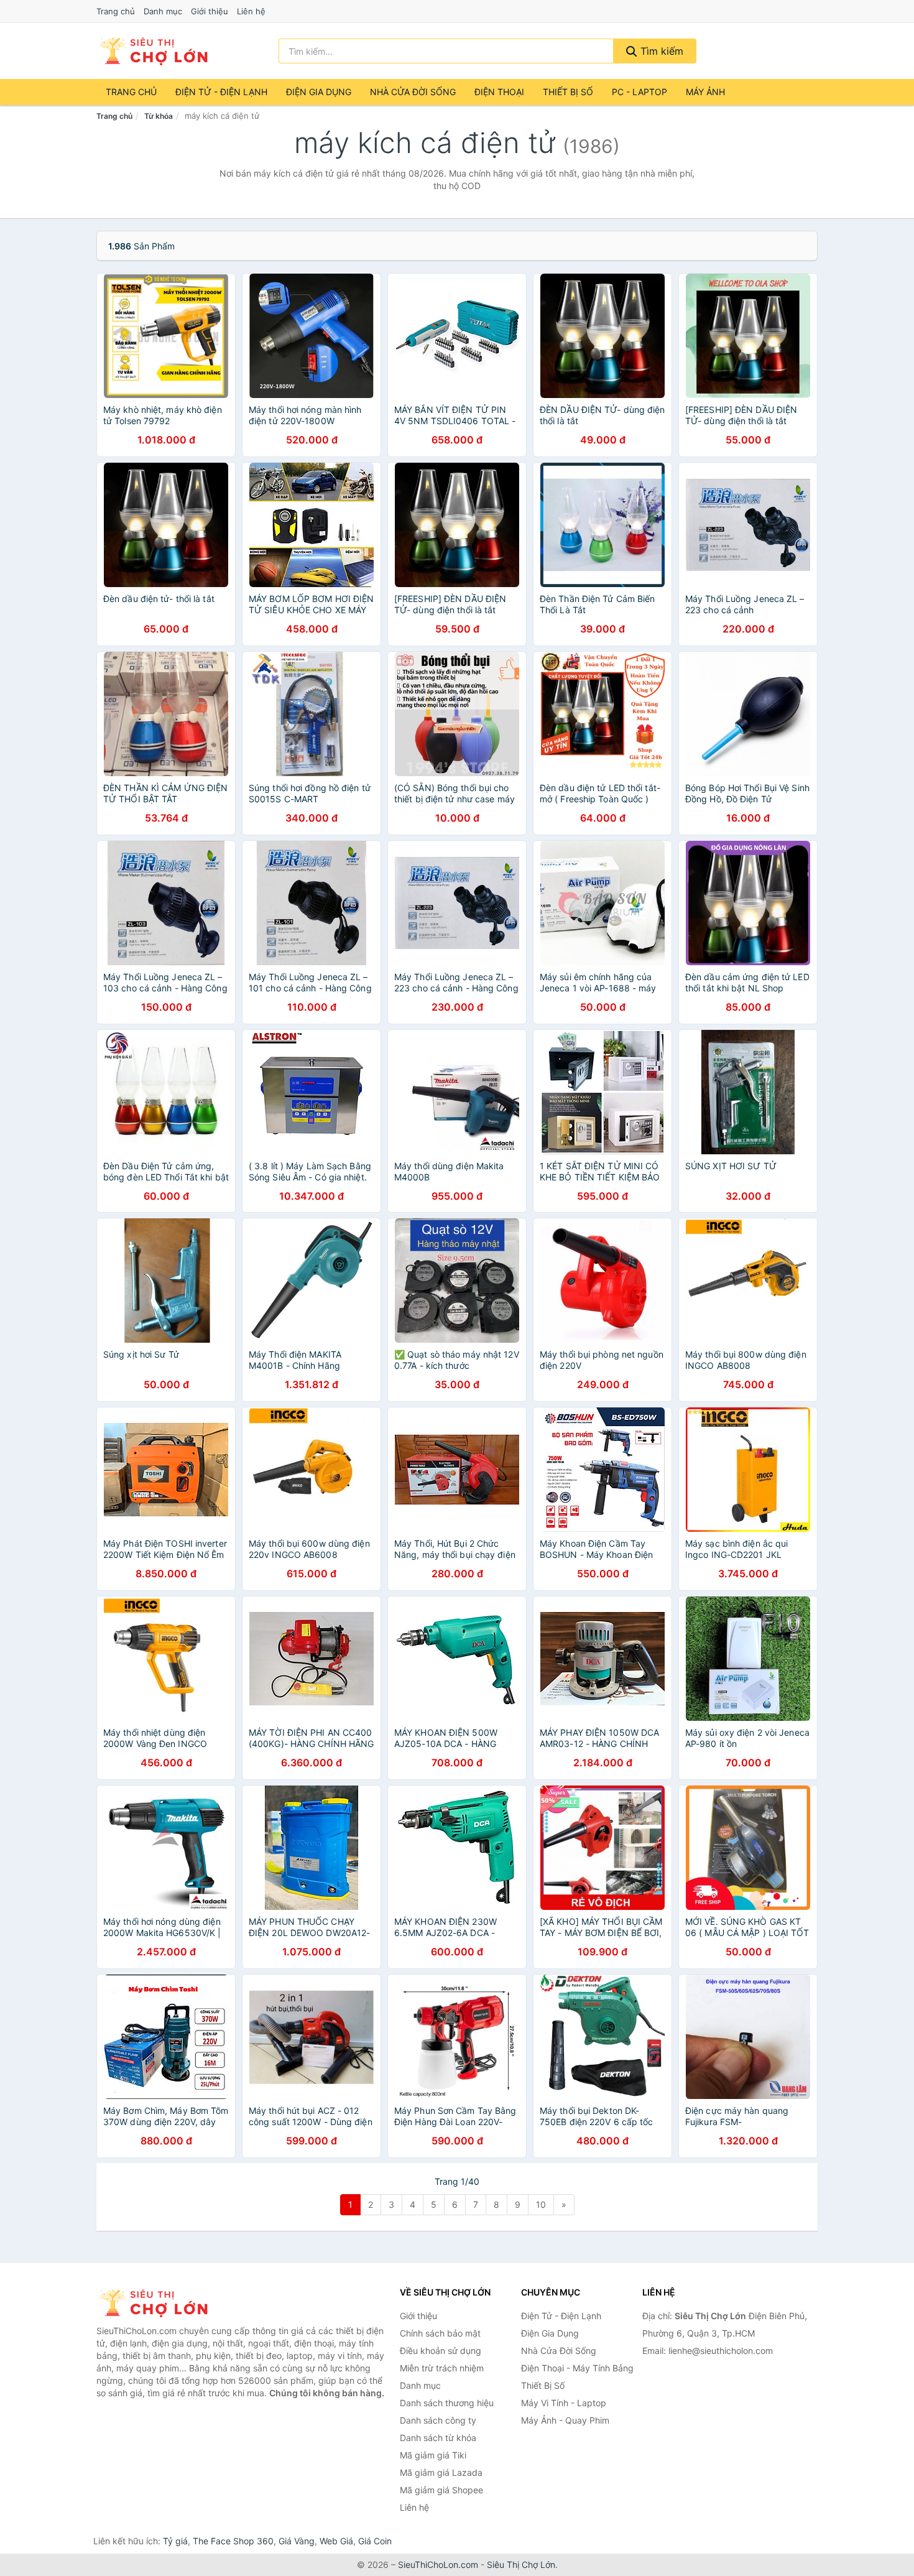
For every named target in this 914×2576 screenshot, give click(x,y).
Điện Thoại (499, 92)
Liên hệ (251, 11)
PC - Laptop (639, 92)
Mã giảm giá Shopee (441, 2490)
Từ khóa (159, 116)
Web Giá (336, 2541)
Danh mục (163, 11)
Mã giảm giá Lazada (441, 2472)
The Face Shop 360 (233, 2541)
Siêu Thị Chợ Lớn (521, 2564)
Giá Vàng (297, 2541)
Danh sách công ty (438, 2420)
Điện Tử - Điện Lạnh (221, 92)
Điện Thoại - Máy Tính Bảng (577, 2368)
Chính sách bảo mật (440, 2333)
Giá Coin (375, 2541)
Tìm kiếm (660, 51)
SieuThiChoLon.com (438, 2564)
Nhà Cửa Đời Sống (413, 92)
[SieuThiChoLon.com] (153, 51)
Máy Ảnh (705, 92)
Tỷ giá (175, 2541)
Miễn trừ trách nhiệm (442, 2368)
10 (541, 2204)
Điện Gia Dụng (319, 92)
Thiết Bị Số (568, 92)
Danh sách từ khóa (438, 2438)
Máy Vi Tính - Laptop (564, 2403)
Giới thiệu (210, 11)
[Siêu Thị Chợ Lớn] (159, 2303)
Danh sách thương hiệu (447, 2403)
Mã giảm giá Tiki (433, 2455)
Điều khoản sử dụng (441, 2351)
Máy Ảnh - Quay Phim (565, 2420)
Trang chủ (116, 11)
